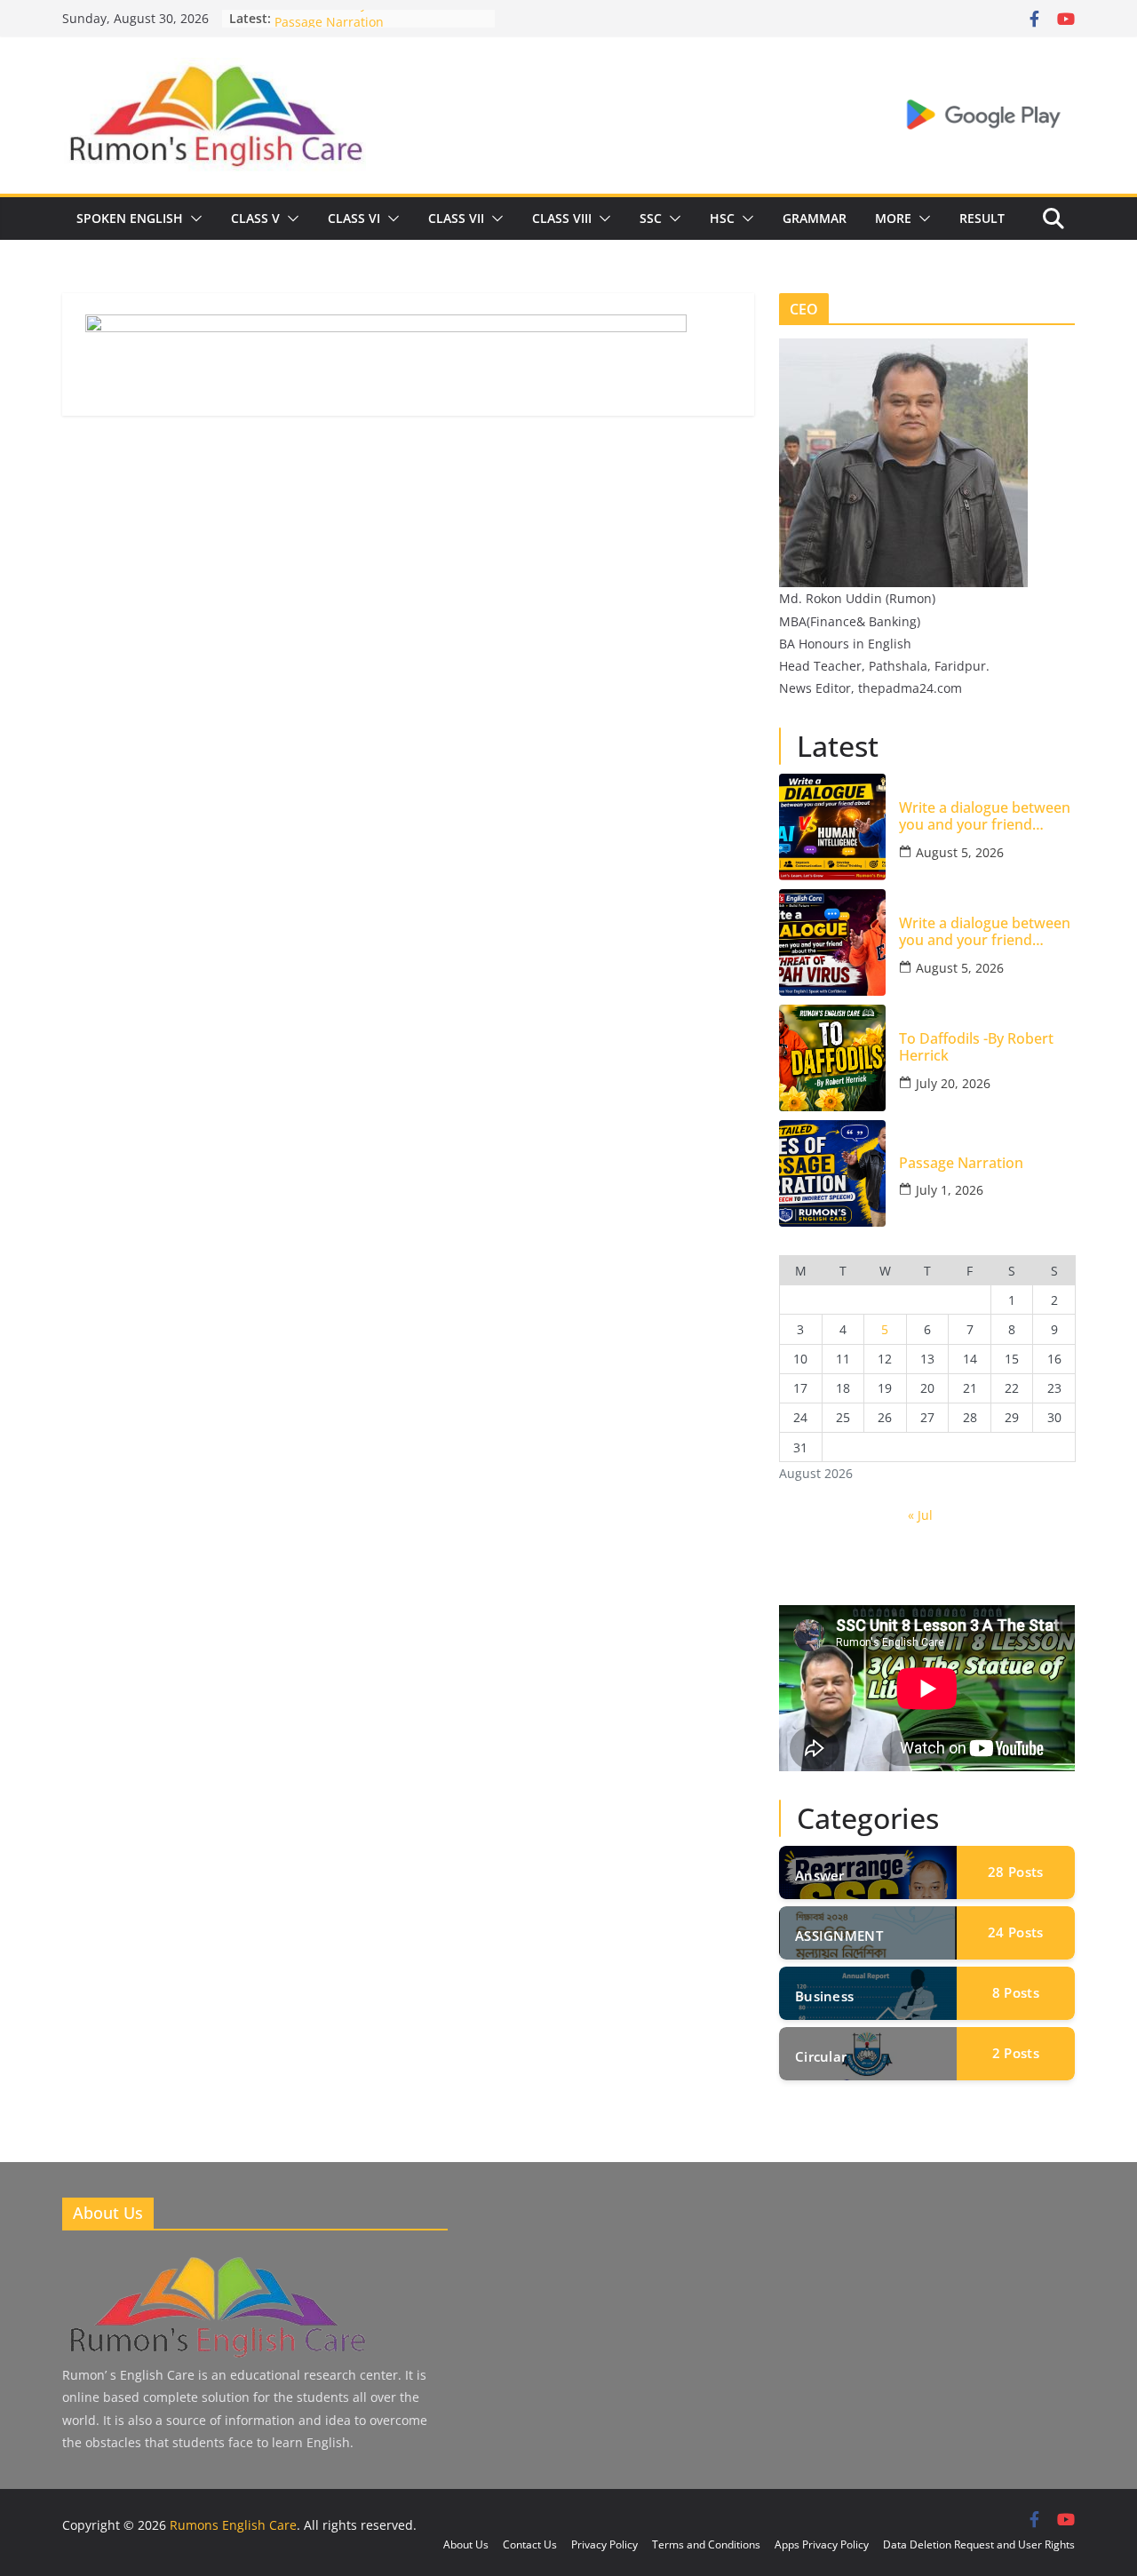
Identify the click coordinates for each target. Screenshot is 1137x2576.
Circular (821, 2056)
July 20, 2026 (953, 1083)
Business (824, 1996)
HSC (722, 218)
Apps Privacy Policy (822, 2544)
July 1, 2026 (950, 1190)
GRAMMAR (815, 218)
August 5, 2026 (960, 852)
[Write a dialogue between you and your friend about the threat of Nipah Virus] (832, 942)
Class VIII (562, 218)
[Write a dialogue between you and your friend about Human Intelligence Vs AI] (832, 827)
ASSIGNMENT (839, 1936)
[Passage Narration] (832, 1173)
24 (1015, 1932)
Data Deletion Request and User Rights (979, 2544)
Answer (820, 1875)
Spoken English (130, 218)
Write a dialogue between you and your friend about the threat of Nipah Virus (985, 932)
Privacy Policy (604, 2544)
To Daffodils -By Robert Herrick (366, 18)
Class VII (456, 218)
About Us (466, 2544)
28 (1015, 1872)
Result (982, 218)
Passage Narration (961, 1163)
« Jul (920, 1515)
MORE (893, 218)
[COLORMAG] (216, 2259)
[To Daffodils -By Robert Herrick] (832, 1058)
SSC (651, 218)
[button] (193, 219)
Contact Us (530, 2544)
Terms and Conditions (706, 2544)
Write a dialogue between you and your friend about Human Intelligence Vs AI (986, 816)
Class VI (354, 218)
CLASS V (255, 218)
